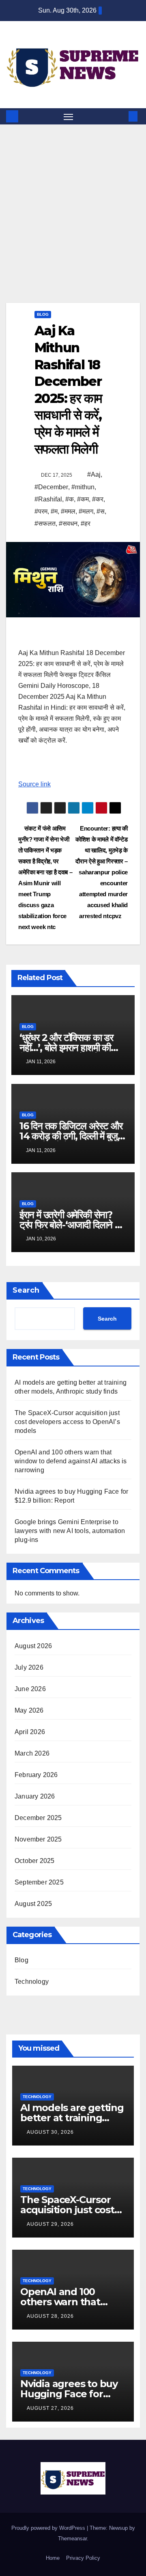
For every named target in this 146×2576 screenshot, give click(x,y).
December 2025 (38, 1818)
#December (51, 487)
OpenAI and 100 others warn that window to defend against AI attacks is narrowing (71, 1461)
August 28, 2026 (50, 2316)
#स (101, 511)
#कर (98, 499)
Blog (43, 314)
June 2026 (30, 1689)
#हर (86, 524)
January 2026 (35, 1796)
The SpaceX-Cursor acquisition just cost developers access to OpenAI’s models (67, 1422)
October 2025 (34, 1861)
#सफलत (45, 524)
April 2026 (30, 1732)
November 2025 (38, 1839)
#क (70, 499)
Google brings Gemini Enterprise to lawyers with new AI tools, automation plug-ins (70, 1531)
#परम (41, 511)
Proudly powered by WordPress (49, 2528)
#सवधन (68, 524)
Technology (32, 1982)
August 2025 (33, 1904)
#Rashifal (48, 499)
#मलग (86, 511)
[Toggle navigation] (69, 116)
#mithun (83, 487)
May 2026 (29, 1710)
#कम (83, 499)
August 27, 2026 (50, 2408)
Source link (34, 784)
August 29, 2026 (50, 2224)
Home (53, 2558)
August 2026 (33, 1646)
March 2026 (32, 1753)
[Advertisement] (73, 201)
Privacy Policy (83, 2558)
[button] (121, 116)
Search (26, 1290)
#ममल (68, 511)
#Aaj (94, 474)
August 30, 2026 (50, 2132)
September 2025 (39, 1882)
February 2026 (36, 1775)
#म (54, 511)
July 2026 (29, 1667)
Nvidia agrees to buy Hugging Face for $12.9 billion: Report (69, 2394)
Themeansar (72, 2539)
